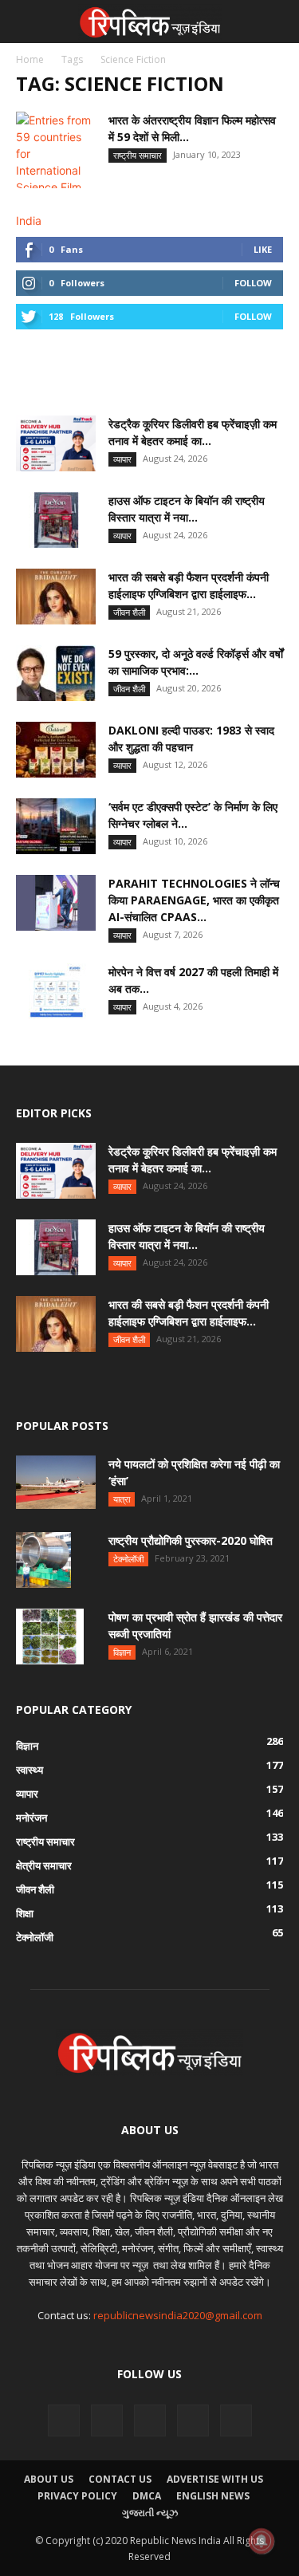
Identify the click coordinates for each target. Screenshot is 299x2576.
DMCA (147, 2496)
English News (213, 2496)
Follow (253, 283)
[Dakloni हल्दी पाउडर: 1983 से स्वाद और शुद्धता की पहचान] (56, 750)
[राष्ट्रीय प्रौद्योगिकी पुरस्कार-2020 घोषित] (43, 1560)
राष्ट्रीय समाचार (138, 155)
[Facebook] (64, 2420)
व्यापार (122, 459)
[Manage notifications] (262, 2541)
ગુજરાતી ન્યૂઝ (150, 2513)
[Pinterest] (107, 2420)
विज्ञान (122, 1652)
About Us (49, 2479)
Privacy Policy (77, 2496)
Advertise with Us (215, 2479)
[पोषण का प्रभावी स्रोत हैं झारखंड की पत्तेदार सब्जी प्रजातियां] (50, 1637)
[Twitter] (236, 2420)
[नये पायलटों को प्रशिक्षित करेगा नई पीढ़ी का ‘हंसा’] (56, 1482)
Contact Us (120, 2479)
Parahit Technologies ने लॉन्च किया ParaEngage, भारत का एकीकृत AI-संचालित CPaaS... (194, 900)
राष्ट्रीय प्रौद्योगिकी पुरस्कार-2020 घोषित (191, 1540)
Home (30, 59)
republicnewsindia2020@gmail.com (178, 2315)
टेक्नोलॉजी (128, 1559)
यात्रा (122, 1499)
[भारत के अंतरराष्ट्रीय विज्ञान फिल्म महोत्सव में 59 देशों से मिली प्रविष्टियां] (56, 170)
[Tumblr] (193, 2420)
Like (263, 249)
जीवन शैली (129, 612)
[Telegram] (150, 2420)
